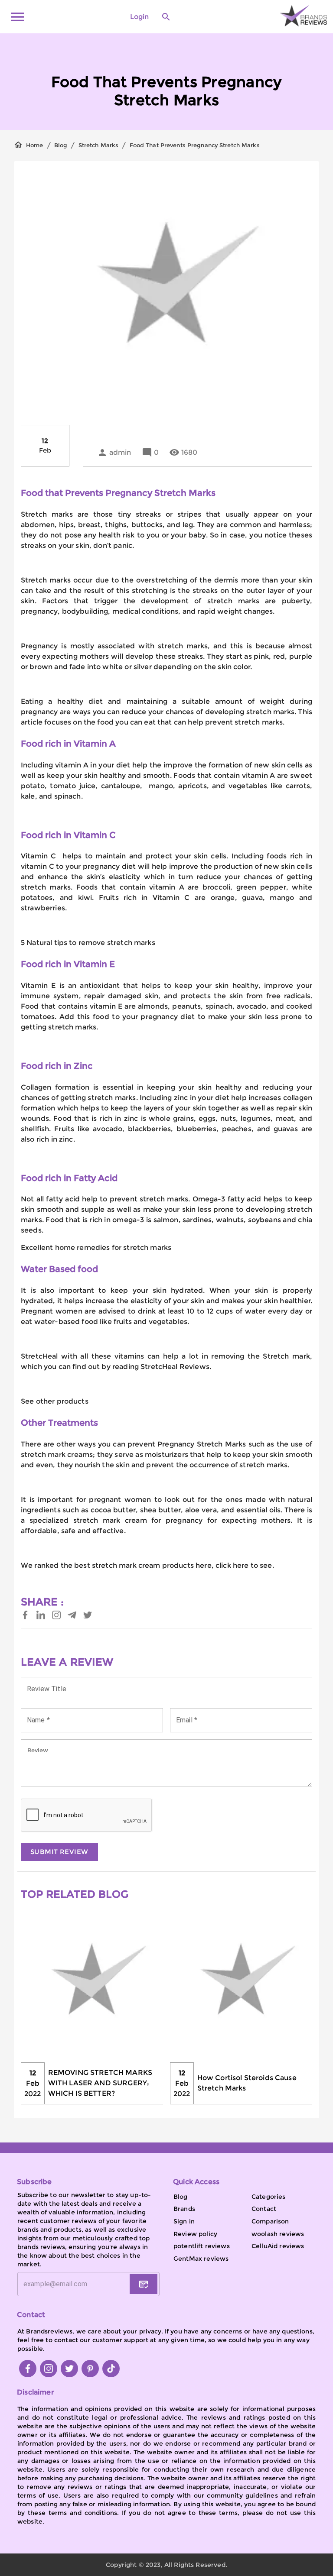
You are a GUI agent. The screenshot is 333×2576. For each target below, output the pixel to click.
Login (139, 17)
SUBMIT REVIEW (59, 1852)
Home (35, 145)
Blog (61, 145)
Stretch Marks (99, 145)
